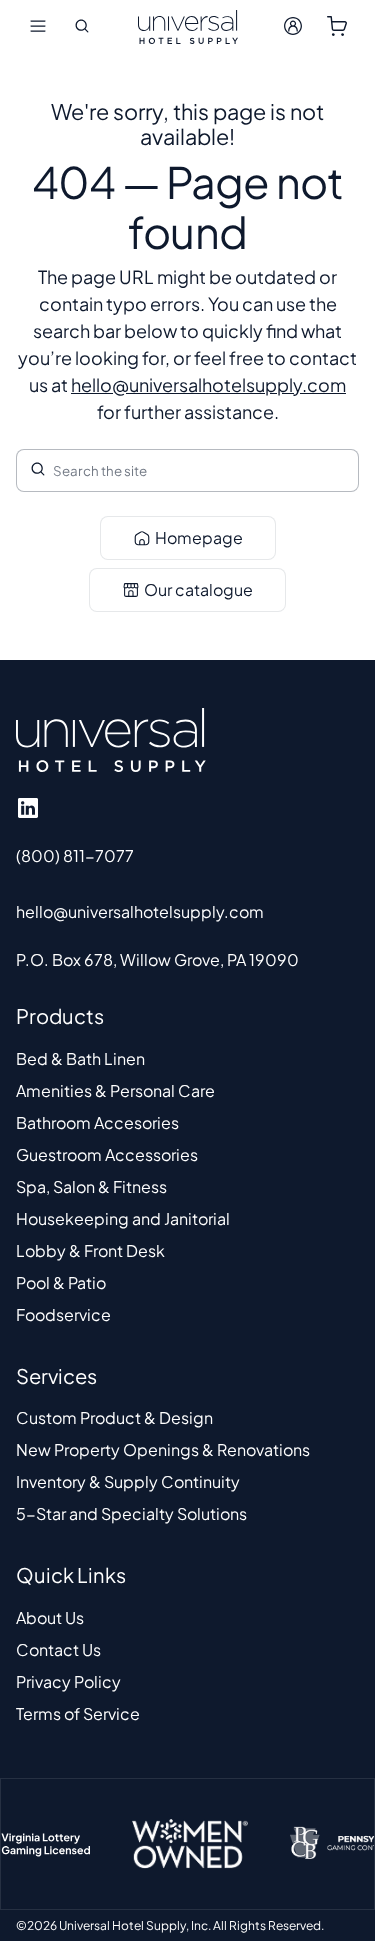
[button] (82, 26)
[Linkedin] (28, 808)
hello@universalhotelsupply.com (208, 384)
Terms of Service (78, 1713)
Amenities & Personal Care (115, 1090)
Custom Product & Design (114, 1417)
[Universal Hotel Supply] (188, 26)
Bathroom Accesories (97, 1122)
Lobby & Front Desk (90, 1250)
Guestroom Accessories (107, 1154)
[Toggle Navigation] (38, 26)
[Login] (293, 26)
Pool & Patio (61, 1282)
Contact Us (58, 1649)
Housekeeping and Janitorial (123, 1218)
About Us (50, 1617)
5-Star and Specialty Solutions (131, 1513)
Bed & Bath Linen (80, 1058)
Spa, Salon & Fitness (91, 1186)
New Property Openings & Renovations (163, 1449)
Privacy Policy (68, 1681)
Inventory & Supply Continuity (128, 1481)
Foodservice (63, 1314)
